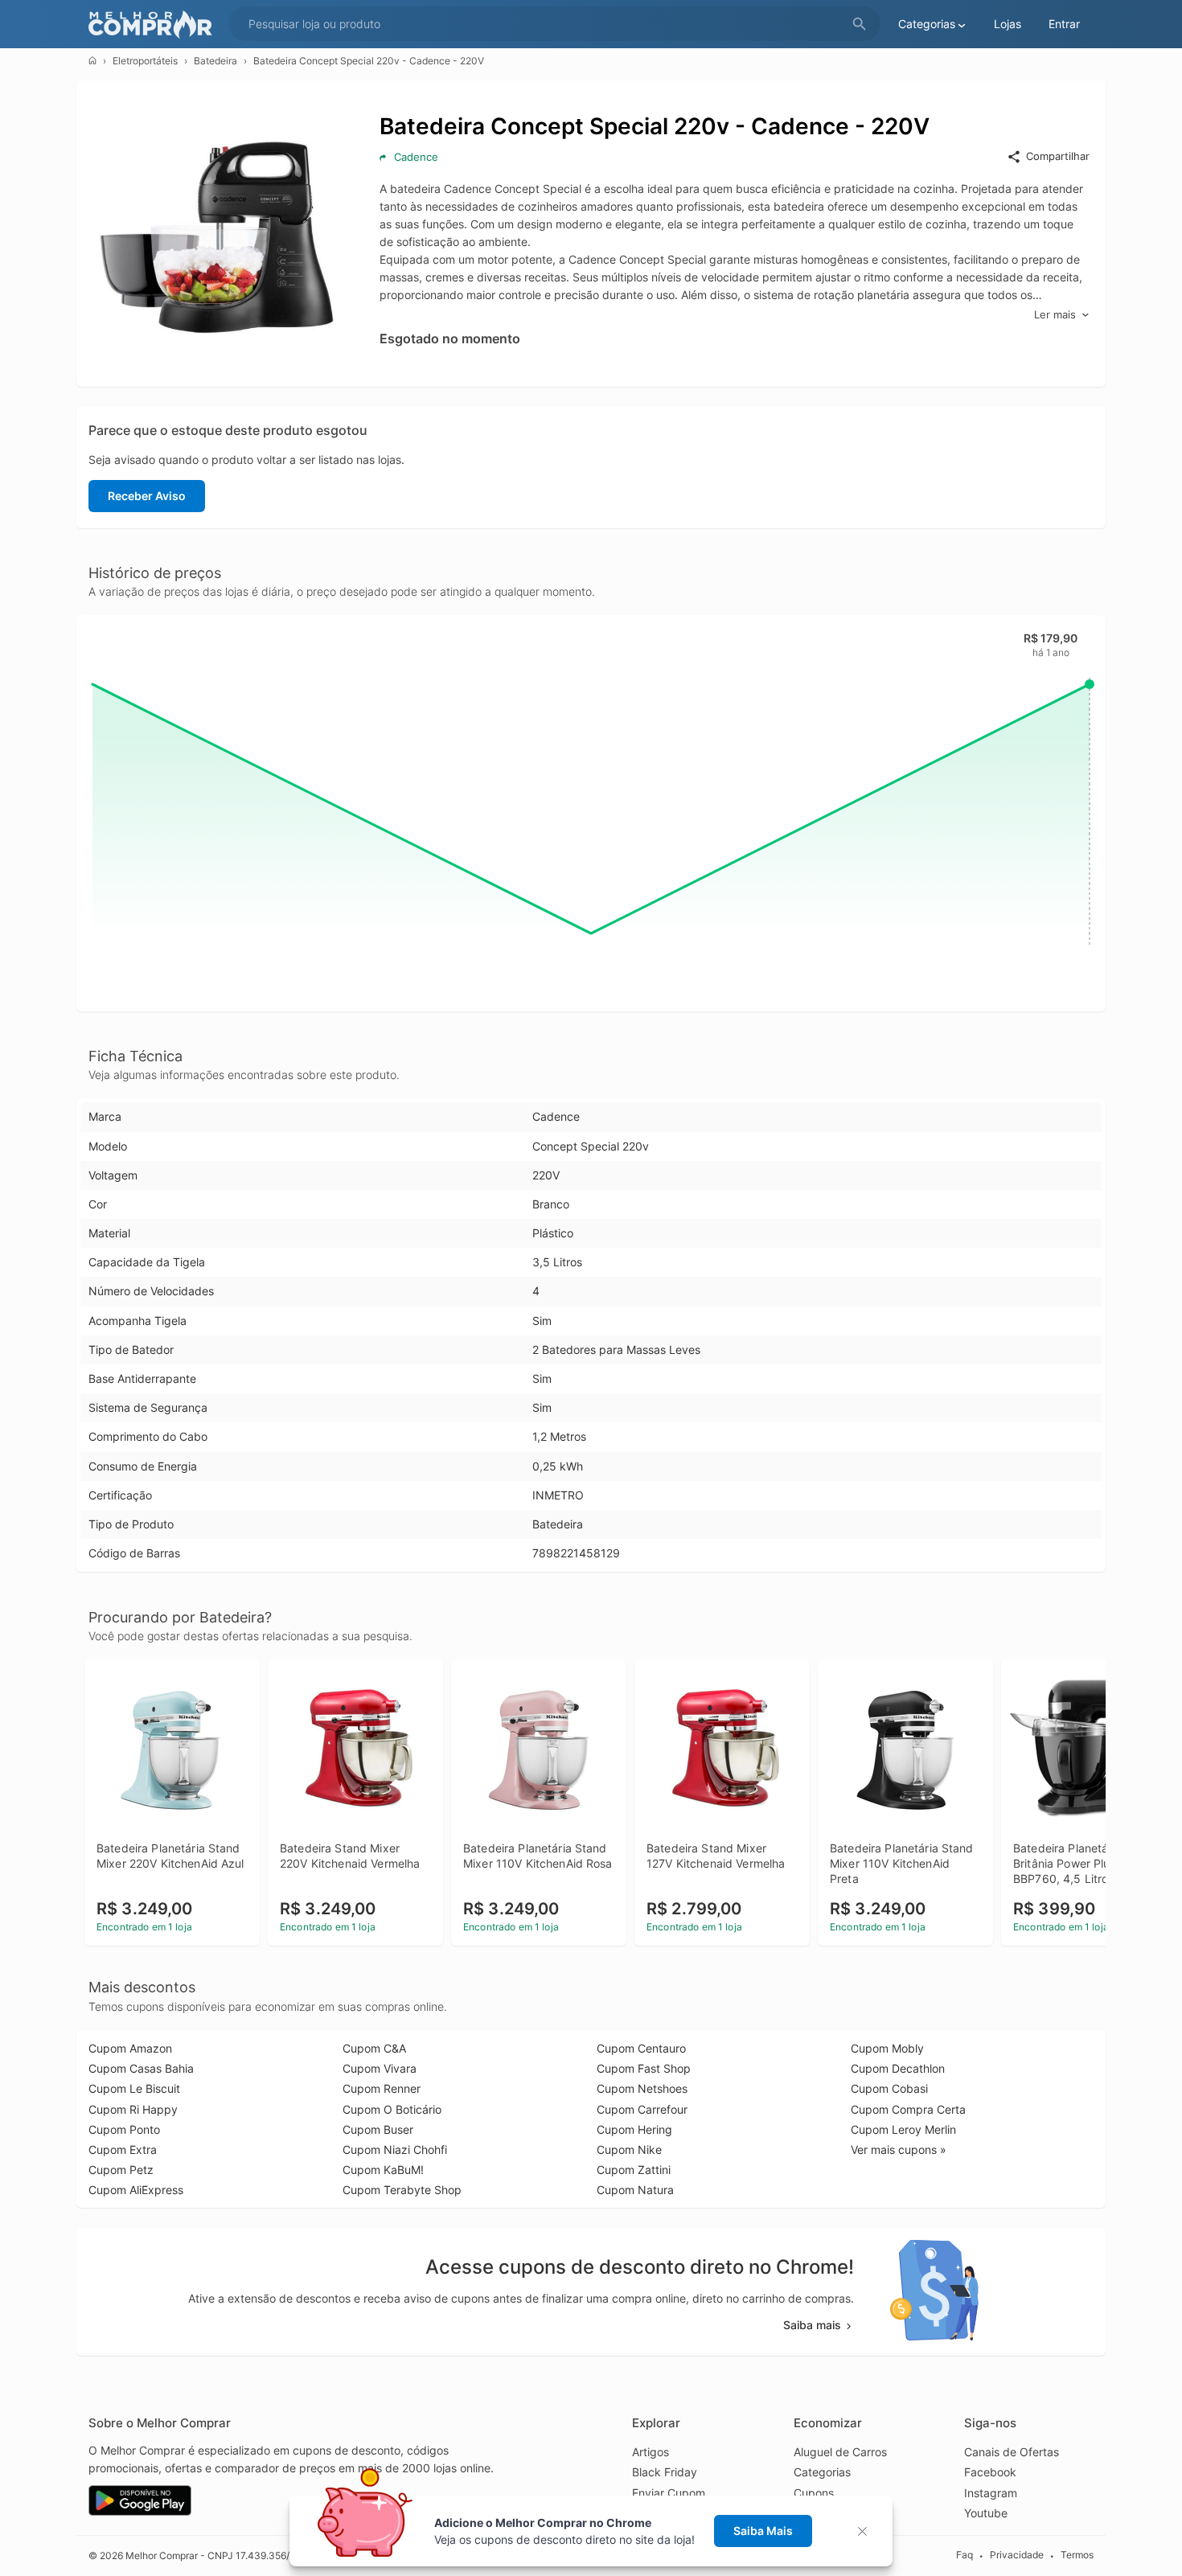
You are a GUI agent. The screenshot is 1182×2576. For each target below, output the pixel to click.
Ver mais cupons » (899, 2149)
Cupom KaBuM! (383, 2170)
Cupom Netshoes (642, 2088)
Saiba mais (812, 2325)
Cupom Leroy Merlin (903, 2129)
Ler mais (1055, 314)
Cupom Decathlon (898, 2068)
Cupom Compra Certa (908, 2109)
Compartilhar (1058, 156)
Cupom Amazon (130, 2048)
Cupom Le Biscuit (134, 2088)
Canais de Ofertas (1012, 2452)
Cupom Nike (629, 2149)
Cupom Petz (121, 2170)
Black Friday (665, 2472)
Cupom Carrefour (642, 2109)
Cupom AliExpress (136, 2190)
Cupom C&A (374, 2048)
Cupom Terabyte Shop (402, 2190)
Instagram (991, 2493)
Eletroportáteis (145, 61)
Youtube (986, 2513)
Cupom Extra (123, 2149)
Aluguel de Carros (840, 2452)
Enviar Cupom (669, 2493)
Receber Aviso (147, 496)
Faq (964, 2555)
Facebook (990, 2472)
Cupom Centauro (641, 2048)
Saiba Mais (763, 2531)
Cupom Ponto (124, 2129)
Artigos (651, 2452)
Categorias (822, 2472)
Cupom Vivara (380, 2068)
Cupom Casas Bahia (141, 2068)
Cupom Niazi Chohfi (395, 2149)
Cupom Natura (635, 2190)
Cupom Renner (382, 2088)
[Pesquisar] (860, 25)
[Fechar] (867, 2531)
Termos (1077, 2555)
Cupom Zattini (634, 2170)
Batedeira (215, 61)
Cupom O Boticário (392, 2109)
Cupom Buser (378, 2129)
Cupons (814, 2493)
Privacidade (1017, 2555)
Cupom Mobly (887, 2048)
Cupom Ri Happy (133, 2109)
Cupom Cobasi (889, 2088)
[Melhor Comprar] (154, 25)
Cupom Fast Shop (644, 2068)
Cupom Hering (634, 2129)
